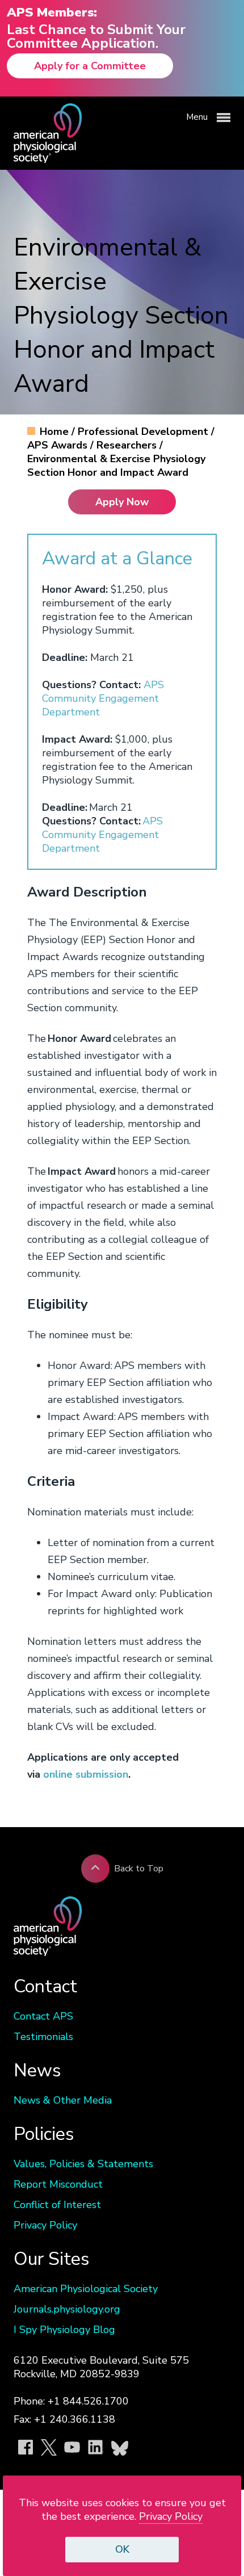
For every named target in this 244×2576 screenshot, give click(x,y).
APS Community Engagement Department (103, 698)
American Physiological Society (86, 2289)
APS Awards (59, 445)
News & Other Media (63, 2100)
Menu (198, 117)
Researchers (128, 445)
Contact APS (43, 2016)
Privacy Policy (45, 2225)
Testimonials (43, 2037)
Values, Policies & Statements (83, 2164)
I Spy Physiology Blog (64, 2330)
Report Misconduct (58, 2184)
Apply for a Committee (90, 66)
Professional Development (144, 432)
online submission (86, 1774)
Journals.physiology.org (67, 2309)
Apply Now (122, 502)
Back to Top (139, 1869)
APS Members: (52, 12)
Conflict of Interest (57, 2205)
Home (56, 432)
